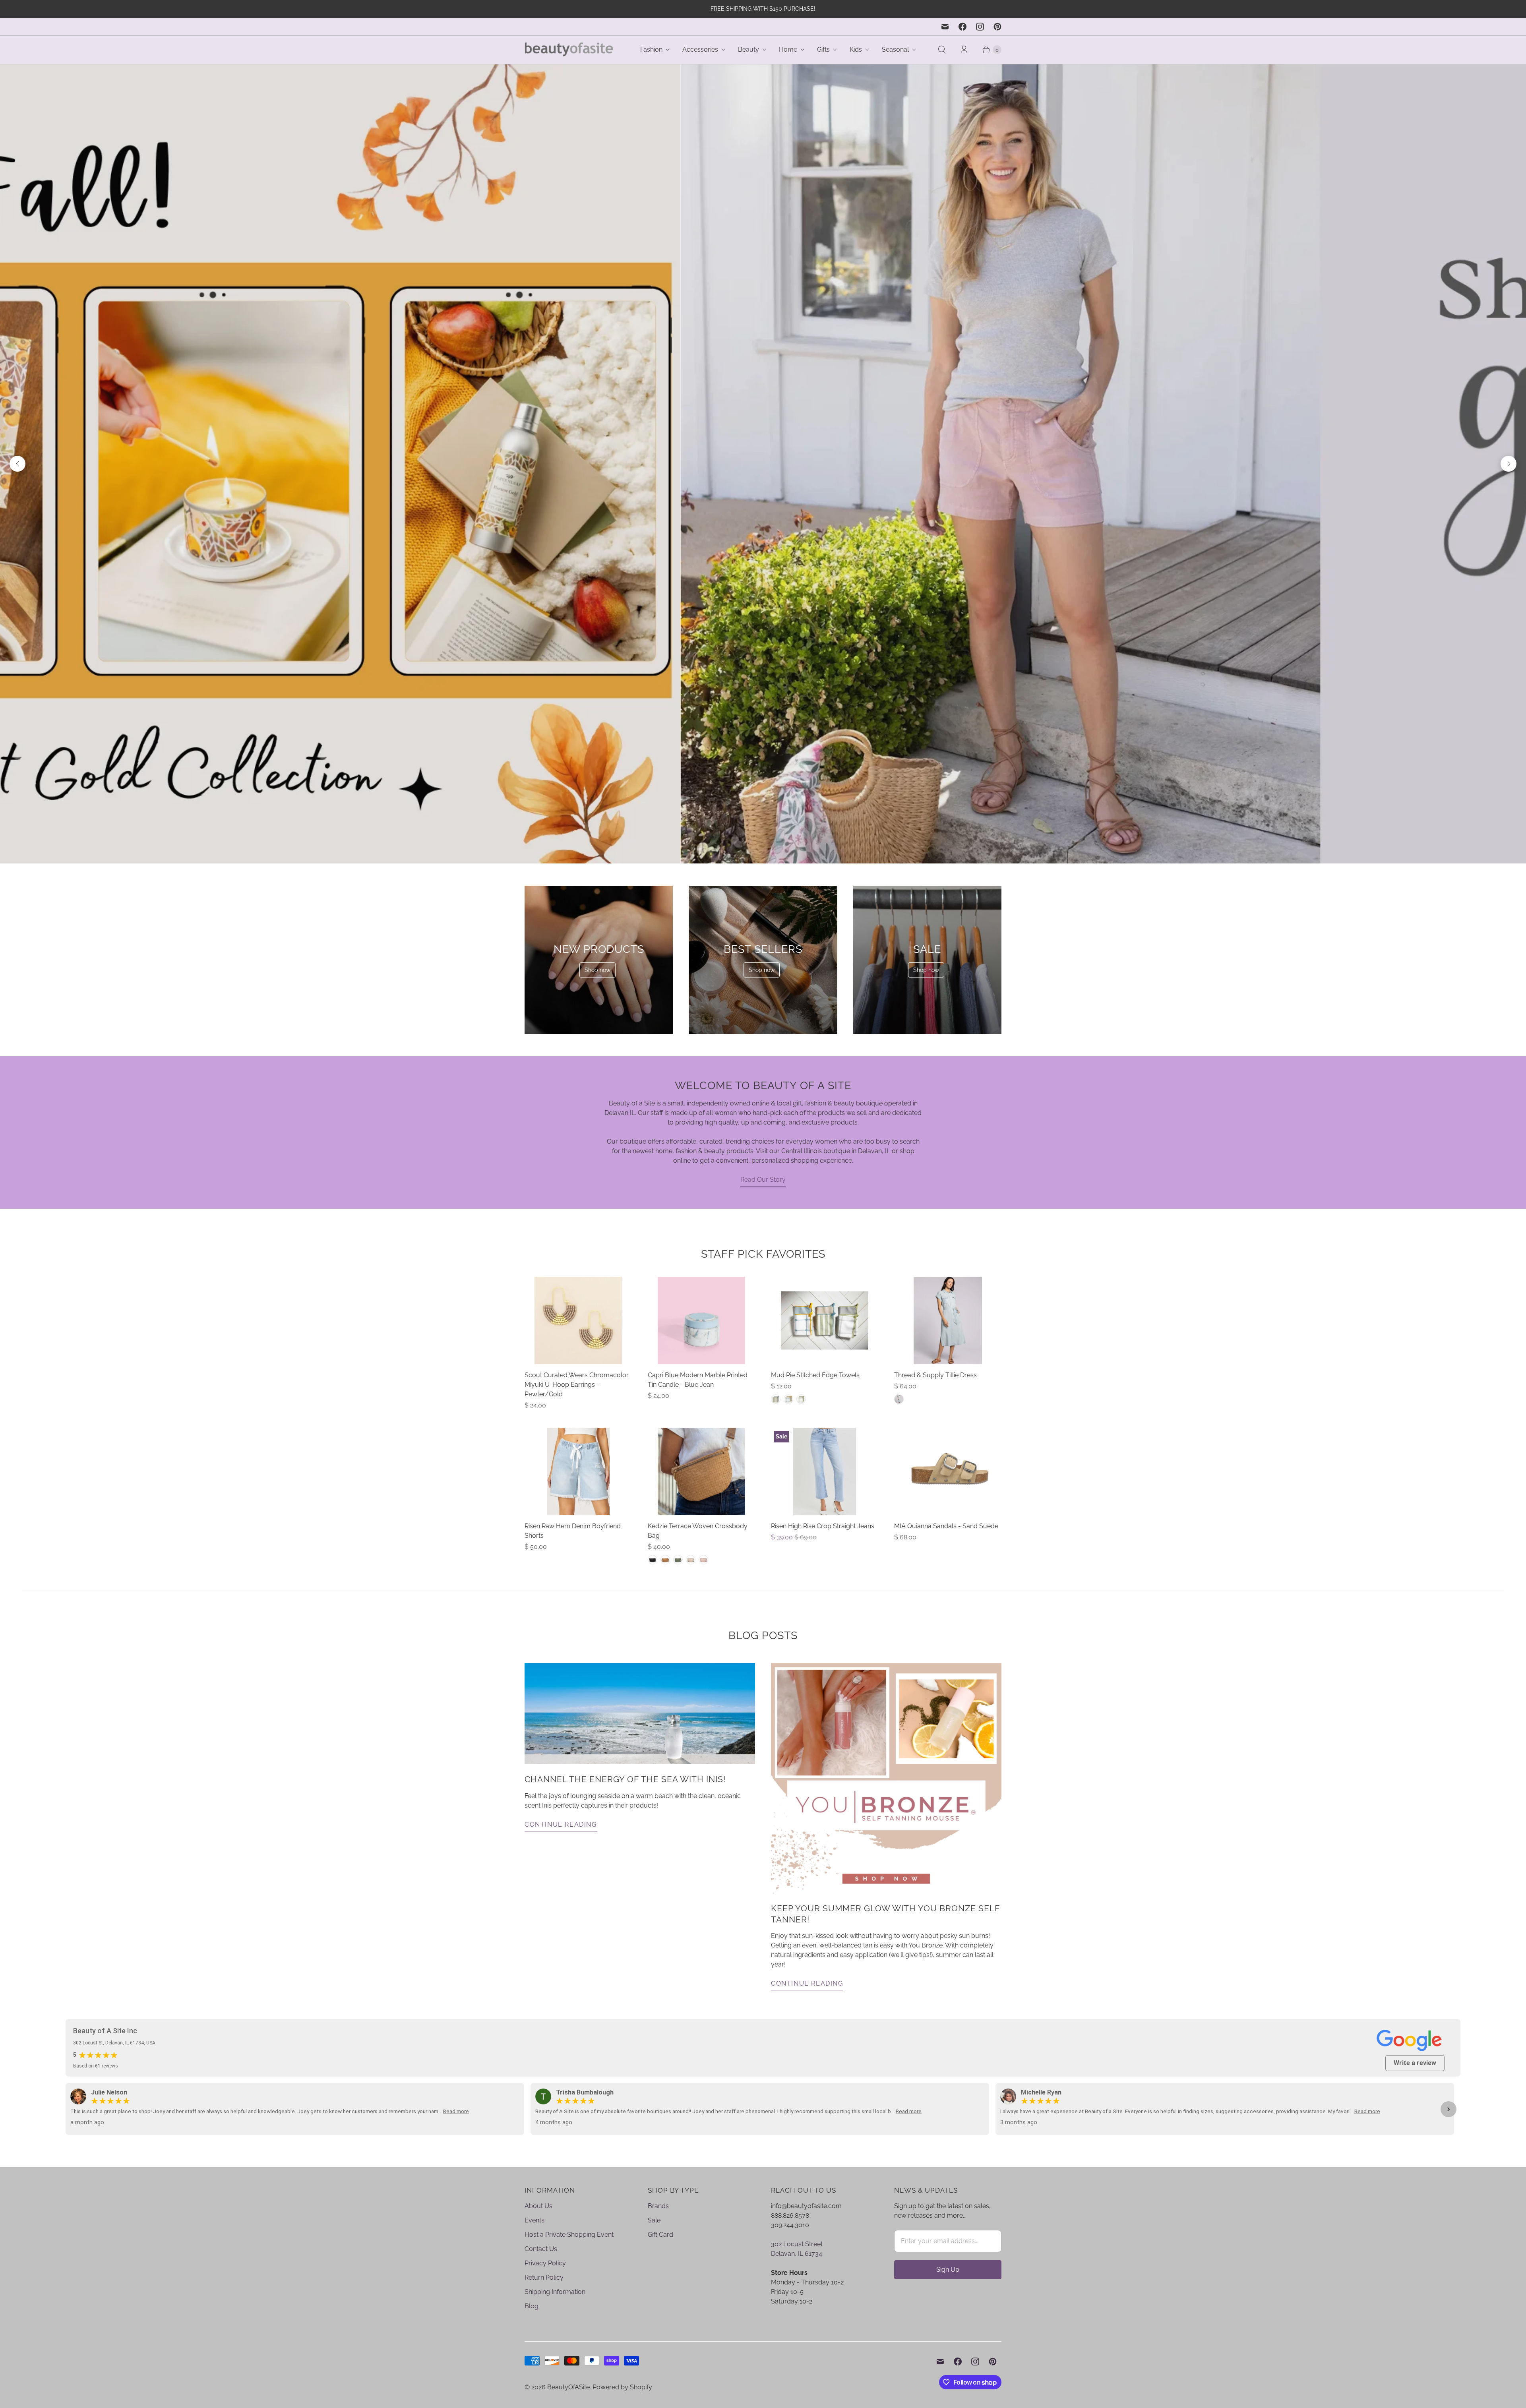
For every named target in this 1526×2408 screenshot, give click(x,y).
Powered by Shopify (622, 2400)
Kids (856, 49)
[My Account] (964, 50)
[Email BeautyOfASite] (945, 27)
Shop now (597, 983)
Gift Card (660, 2248)
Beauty (748, 49)
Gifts (823, 49)
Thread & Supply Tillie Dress (935, 1389)
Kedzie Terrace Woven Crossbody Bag (698, 1544)
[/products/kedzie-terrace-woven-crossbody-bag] (701, 1485)
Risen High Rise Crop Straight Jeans (823, 1540)
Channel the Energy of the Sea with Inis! (625, 1793)
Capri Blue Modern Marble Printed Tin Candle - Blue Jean (698, 1393)
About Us (538, 2219)
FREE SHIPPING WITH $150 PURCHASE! (763, 9)
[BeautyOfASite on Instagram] (980, 27)
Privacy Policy (545, 2276)
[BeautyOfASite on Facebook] (962, 27)
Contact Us (541, 2262)
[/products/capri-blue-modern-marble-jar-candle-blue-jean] (701, 1334)
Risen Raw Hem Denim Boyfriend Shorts (573, 1544)
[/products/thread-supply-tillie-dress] (948, 1334)
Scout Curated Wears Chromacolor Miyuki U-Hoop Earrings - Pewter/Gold (577, 1398)
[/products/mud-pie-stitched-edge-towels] (825, 1334)
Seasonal (895, 49)
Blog (532, 2319)
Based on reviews (96, 2079)
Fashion (651, 49)
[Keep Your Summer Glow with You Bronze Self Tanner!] (886, 1792)
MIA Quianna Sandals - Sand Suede (946, 1540)
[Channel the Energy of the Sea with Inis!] (640, 1727)
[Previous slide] (17, 470)
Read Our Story (763, 1193)
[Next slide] (1509, 470)
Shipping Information (555, 2305)
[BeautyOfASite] (569, 50)
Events (534, 2233)
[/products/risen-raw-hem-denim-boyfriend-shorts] (578, 1485)
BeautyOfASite (568, 2400)
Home (788, 49)
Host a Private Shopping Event (569, 2248)
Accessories (700, 49)
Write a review (1415, 2076)
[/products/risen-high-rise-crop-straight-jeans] (824, 1485)
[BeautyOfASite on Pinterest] (997, 27)
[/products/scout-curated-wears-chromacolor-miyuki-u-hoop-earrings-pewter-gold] (578, 1334)
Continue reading (561, 1838)
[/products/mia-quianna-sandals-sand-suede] (948, 1485)
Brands (658, 2219)
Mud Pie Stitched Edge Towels (815, 1389)
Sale (654, 2233)
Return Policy (544, 2291)
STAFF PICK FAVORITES (763, 1267)
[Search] (942, 50)
